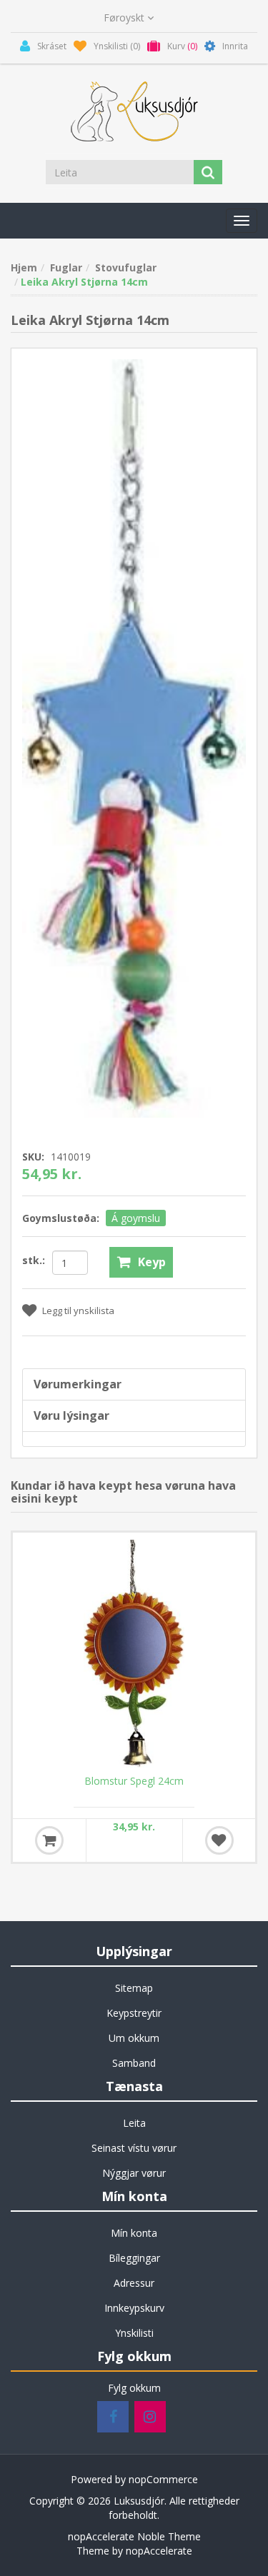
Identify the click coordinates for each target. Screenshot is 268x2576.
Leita (134, 2123)
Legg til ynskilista (78, 1310)
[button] (242, 221)
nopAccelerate (159, 2551)
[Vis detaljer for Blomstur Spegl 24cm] (134, 1654)
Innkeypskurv (134, 2308)
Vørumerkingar (78, 1384)
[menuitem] (134, 1988)
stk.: (34, 1260)
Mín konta (134, 2233)
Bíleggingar (134, 2258)
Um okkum (134, 2038)
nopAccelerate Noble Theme (134, 2536)
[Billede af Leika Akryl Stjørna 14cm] (134, 737)
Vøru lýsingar (71, 1415)
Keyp (152, 1262)
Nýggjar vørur (134, 2173)
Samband (134, 2063)
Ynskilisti (134, 2333)
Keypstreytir (134, 2013)
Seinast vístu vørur (134, 2148)
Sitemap (134, 1988)
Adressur (134, 2283)
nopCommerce (163, 2479)
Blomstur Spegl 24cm (134, 1781)
